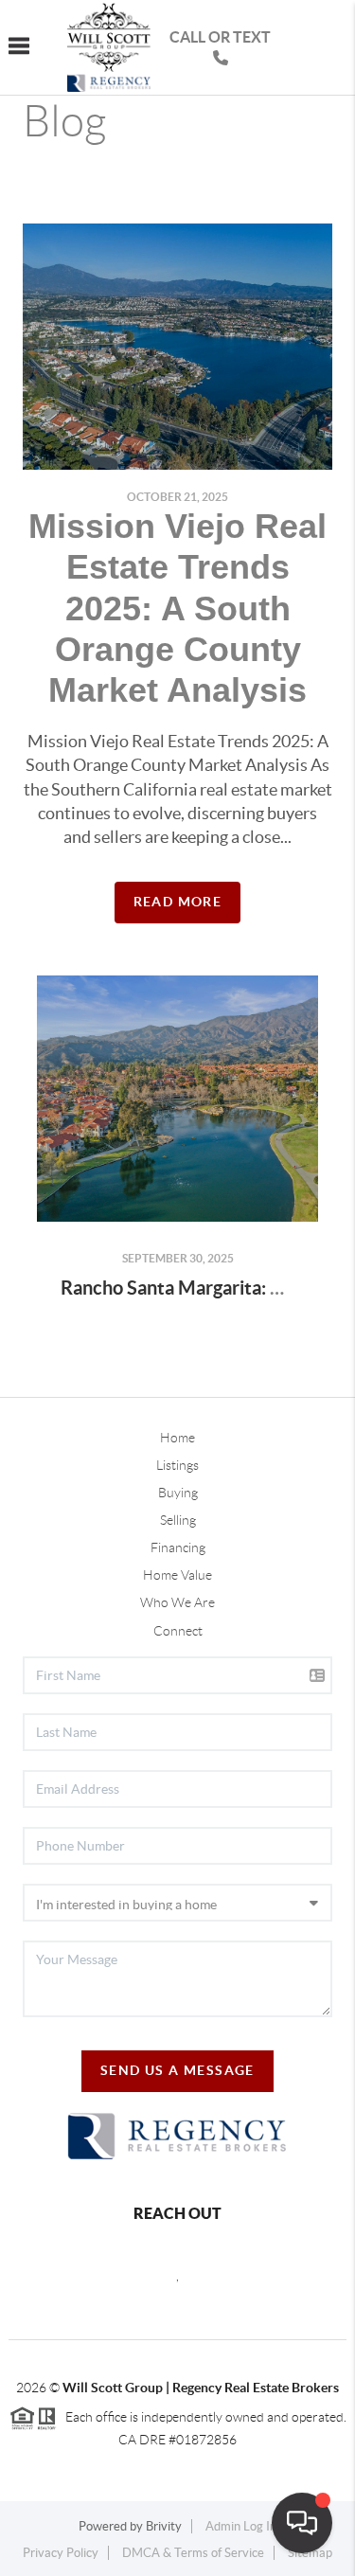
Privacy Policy (61, 2553)
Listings (177, 1465)
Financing (178, 1547)
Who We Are (177, 1602)
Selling (178, 1520)
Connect (178, 1631)
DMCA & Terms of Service (193, 2553)
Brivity (164, 2526)
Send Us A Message (177, 2070)
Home (177, 1438)
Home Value (177, 1575)
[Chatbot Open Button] (302, 2523)
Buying (178, 1493)
